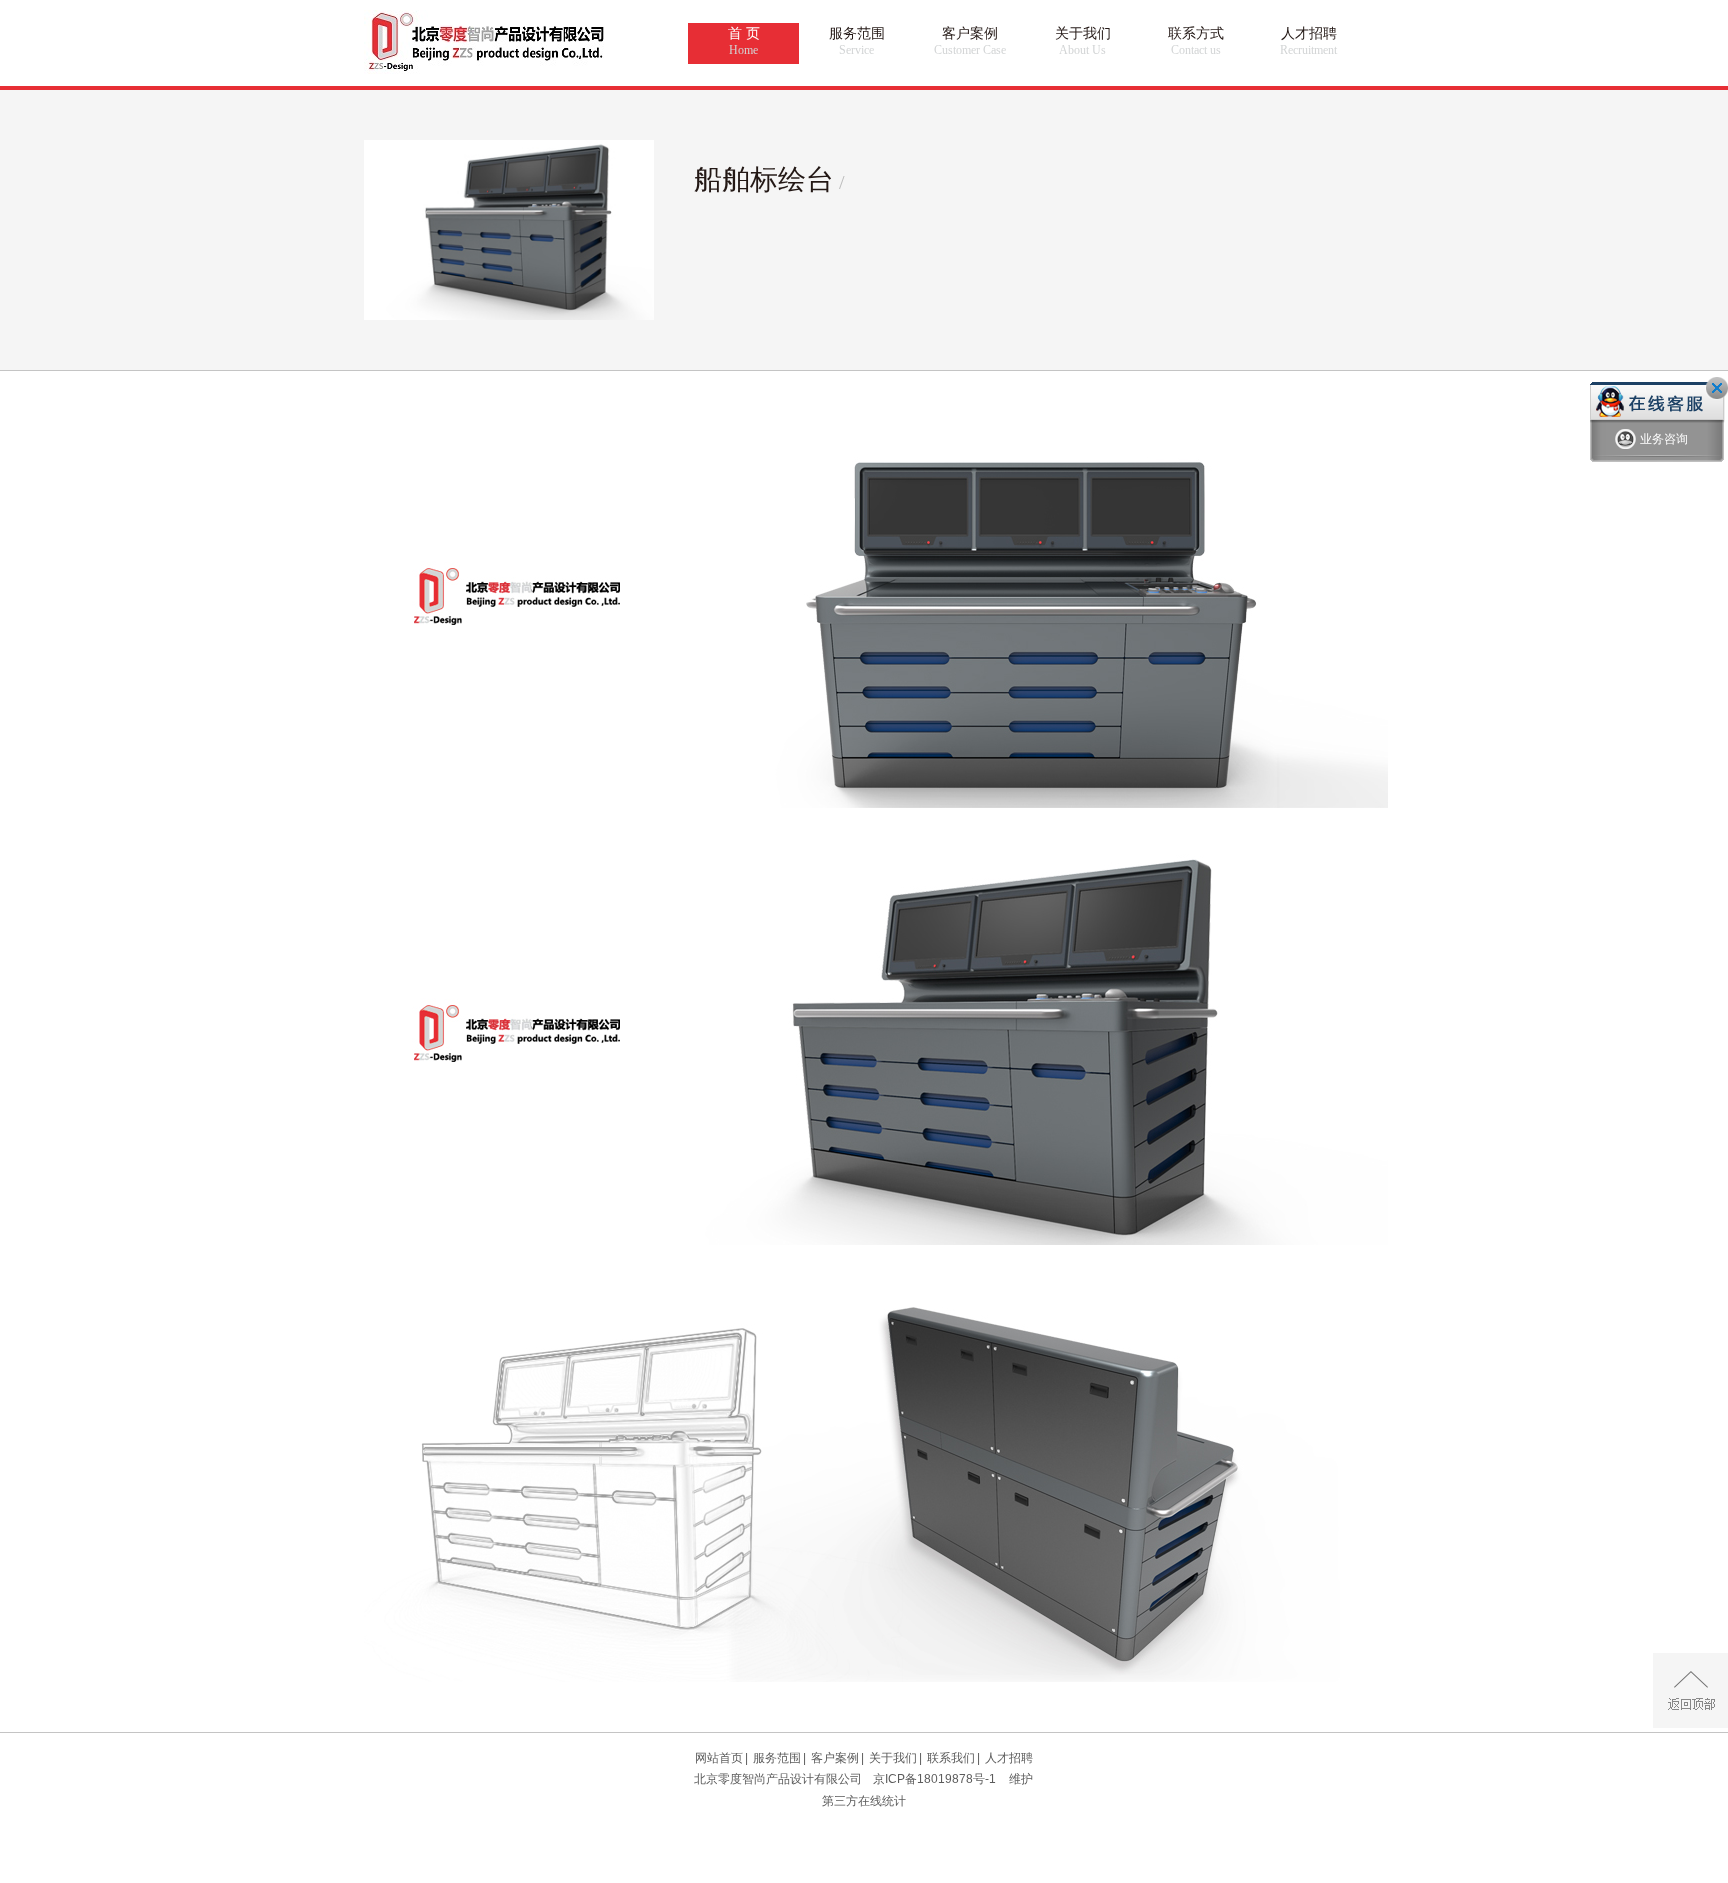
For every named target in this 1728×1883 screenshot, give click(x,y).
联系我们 (951, 1758)
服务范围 (857, 41)
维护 (1021, 1779)
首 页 (744, 41)
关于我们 (1083, 41)
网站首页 (719, 1758)
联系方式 (1196, 41)
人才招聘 (1308, 41)
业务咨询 (1664, 439)
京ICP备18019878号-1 (934, 1779)
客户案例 (970, 41)
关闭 (1717, 388)
